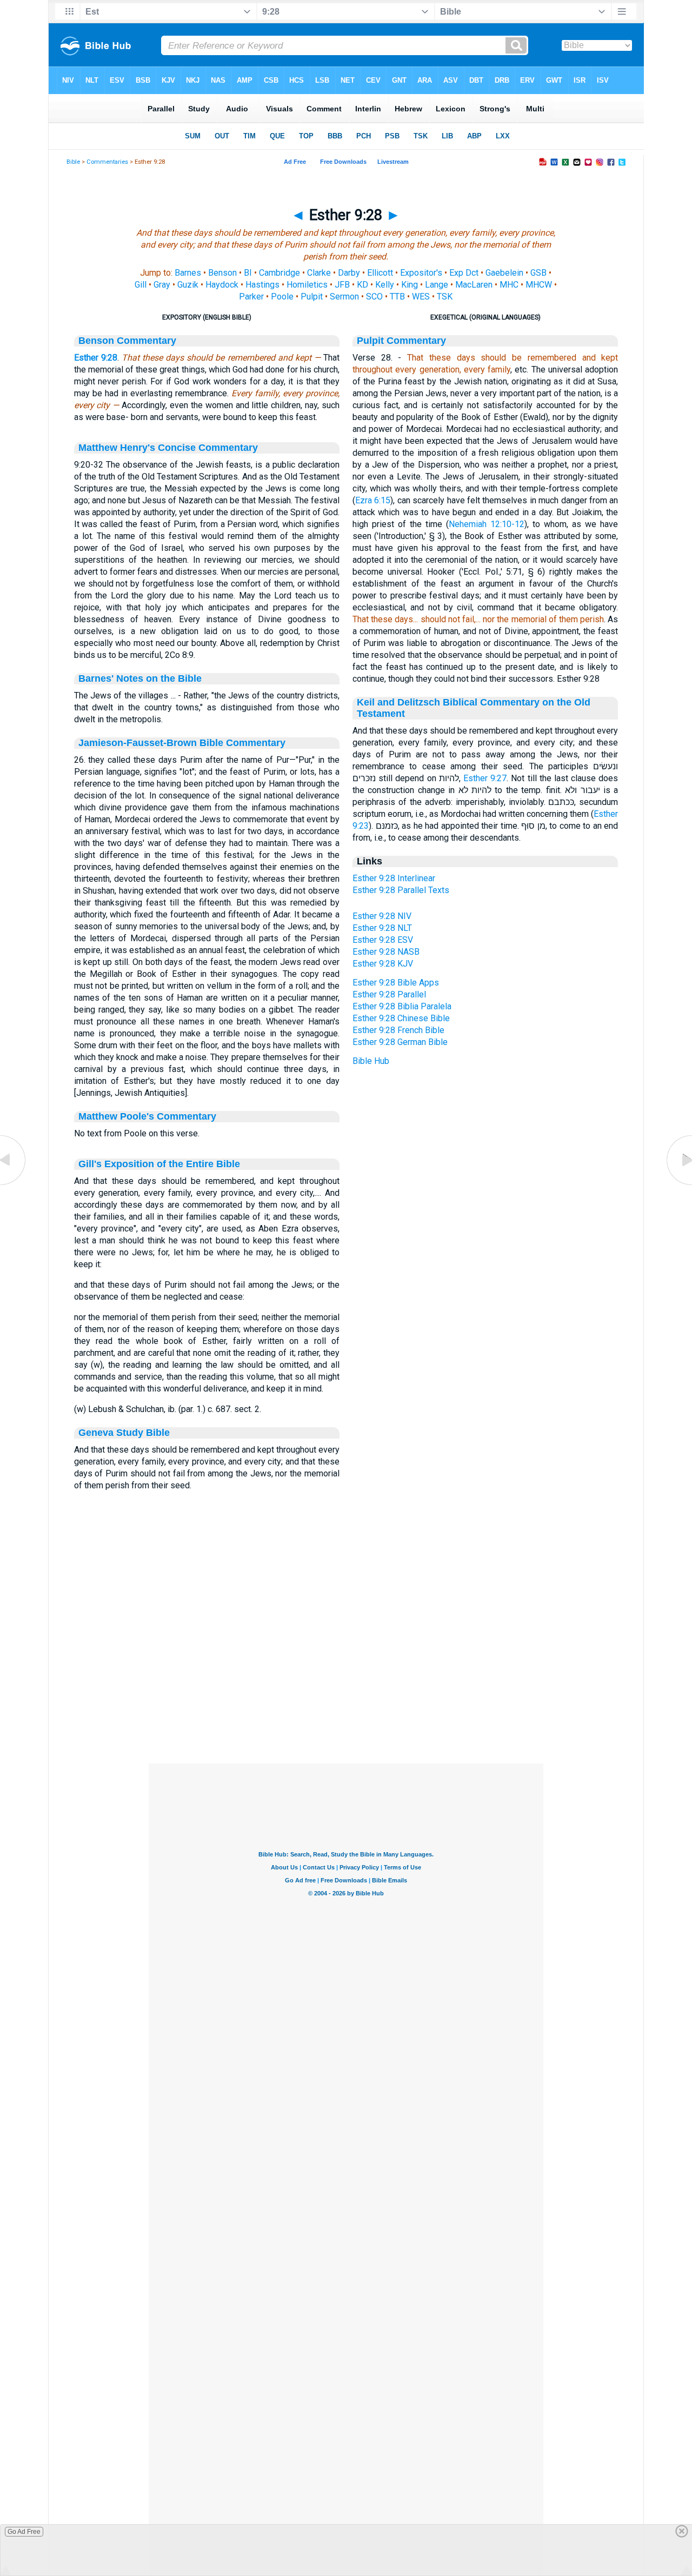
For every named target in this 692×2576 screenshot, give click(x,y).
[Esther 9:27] (14, 1185)
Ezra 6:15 (373, 500)
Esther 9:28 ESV (383, 940)
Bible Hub (371, 1061)
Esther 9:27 (485, 778)
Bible (73, 162)
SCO (374, 297)
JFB (342, 285)
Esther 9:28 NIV (382, 916)
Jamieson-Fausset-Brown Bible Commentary (182, 743)
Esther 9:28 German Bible (400, 1042)
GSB (538, 273)
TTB (397, 297)
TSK (445, 297)
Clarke (319, 273)
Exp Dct (464, 273)
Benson (222, 273)
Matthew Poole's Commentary (147, 1116)
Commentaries (107, 162)
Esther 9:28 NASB (386, 952)
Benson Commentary (127, 341)
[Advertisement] (346, 1698)
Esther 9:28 (96, 358)
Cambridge (280, 273)
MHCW (539, 285)
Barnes (188, 273)
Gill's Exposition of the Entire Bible (159, 1164)
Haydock (222, 285)
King (410, 285)
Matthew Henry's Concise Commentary (168, 448)
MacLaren (474, 285)
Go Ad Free (24, 2532)
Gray (162, 285)
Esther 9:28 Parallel (389, 994)
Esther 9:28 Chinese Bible (401, 1018)
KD (362, 285)
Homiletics (307, 285)
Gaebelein (504, 273)
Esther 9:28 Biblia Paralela (402, 1006)
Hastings (262, 285)
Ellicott (380, 273)
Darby (349, 273)
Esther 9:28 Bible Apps (396, 983)
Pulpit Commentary (401, 341)
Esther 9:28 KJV (383, 964)
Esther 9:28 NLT (382, 928)
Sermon (344, 297)
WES (421, 297)
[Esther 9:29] (678, 1185)
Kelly (385, 285)
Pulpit (312, 297)
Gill (141, 285)
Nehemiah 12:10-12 (487, 524)
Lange (437, 285)
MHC (509, 285)
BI (248, 273)
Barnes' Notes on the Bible (140, 678)
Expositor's (421, 273)
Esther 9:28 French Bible (398, 1030)
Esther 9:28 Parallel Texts (401, 890)
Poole (282, 297)
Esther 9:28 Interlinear (394, 878)
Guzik (188, 285)
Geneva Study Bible (124, 1433)
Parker (251, 297)
